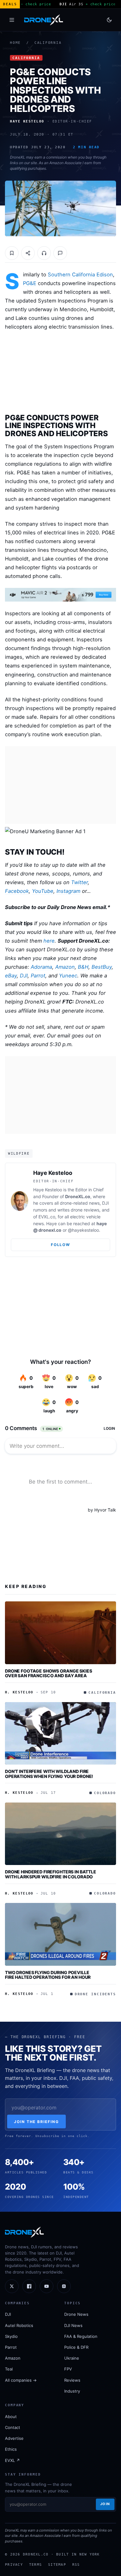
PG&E (30, 283)
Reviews (72, 2380)
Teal (9, 2369)
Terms (36, 2564)
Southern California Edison (80, 275)
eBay (11, 976)
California (48, 43)
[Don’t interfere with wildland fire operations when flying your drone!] (60, 1733)
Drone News (76, 2314)
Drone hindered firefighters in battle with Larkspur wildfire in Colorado (51, 1874)
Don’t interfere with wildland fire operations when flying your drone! (49, 1774)
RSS (76, 2564)
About (11, 2417)
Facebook (17, 891)
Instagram (68, 891)
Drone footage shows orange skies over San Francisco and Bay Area (49, 1673)
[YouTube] (47, 2286)
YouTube (43, 891)
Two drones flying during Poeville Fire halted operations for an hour (48, 1975)
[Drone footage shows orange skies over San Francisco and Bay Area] (60, 1633)
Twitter (79, 882)
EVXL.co (47, 1217)
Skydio (11, 2336)
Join (105, 2504)
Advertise (14, 2438)
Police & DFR (76, 2347)
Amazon (65, 967)
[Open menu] (12, 20)
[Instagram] (64, 2286)
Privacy (14, 2564)
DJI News (73, 2325)
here (49, 941)
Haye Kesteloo (53, 1173)
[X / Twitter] (12, 2286)
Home (15, 43)
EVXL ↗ (12, 2460)
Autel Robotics (19, 2325)
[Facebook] (29, 2286)
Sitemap (57, 2564)
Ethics (11, 2449)
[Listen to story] (44, 253)
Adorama (41, 967)
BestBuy (102, 967)
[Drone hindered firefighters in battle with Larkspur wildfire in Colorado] (60, 1834)
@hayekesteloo (83, 1230)
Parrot (38, 976)
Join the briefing (36, 2122)
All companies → (21, 2380)
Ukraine (72, 2358)
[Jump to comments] (60, 253)
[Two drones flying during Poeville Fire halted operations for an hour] (60, 1934)
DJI (24, 976)
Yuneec (68, 976)
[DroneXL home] (44, 20)
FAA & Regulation (81, 2336)
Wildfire (19, 1153)
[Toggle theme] (109, 20)
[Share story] (28, 253)
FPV (68, 2369)
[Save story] (12, 253)
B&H (83, 967)
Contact (13, 2427)
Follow (60, 1245)
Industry (72, 2391)
